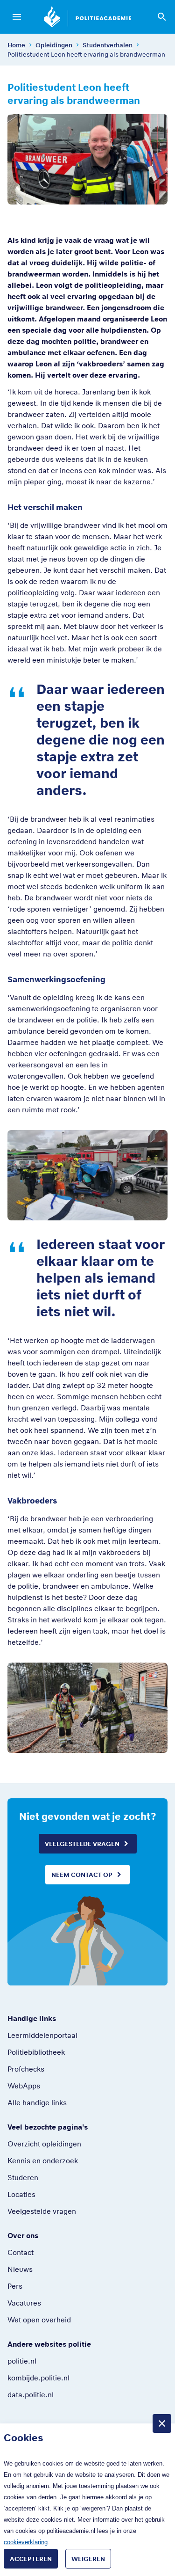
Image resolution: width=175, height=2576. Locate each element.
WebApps (24, 2086)
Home (16, 45)
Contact (21, 2252)
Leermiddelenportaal (42, 2035)
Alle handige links (37, 2102)
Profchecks (26, 2069)
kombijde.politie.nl (38, 2378)
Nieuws (20, 2269)
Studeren (23, 2177)
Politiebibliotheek (36, 2052)
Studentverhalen (108, 45)
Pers (15, 2286)
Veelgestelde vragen (82, 1844)
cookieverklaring (26, 2542)
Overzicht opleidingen (44, 2144)
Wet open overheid (39, 2320)
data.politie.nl (31, 2394)
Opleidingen (54, 45)
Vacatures (24, 2303)
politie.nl (22, 2361)
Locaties (21, 2194)
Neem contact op (82, 1875)
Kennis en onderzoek (43, 2160)
